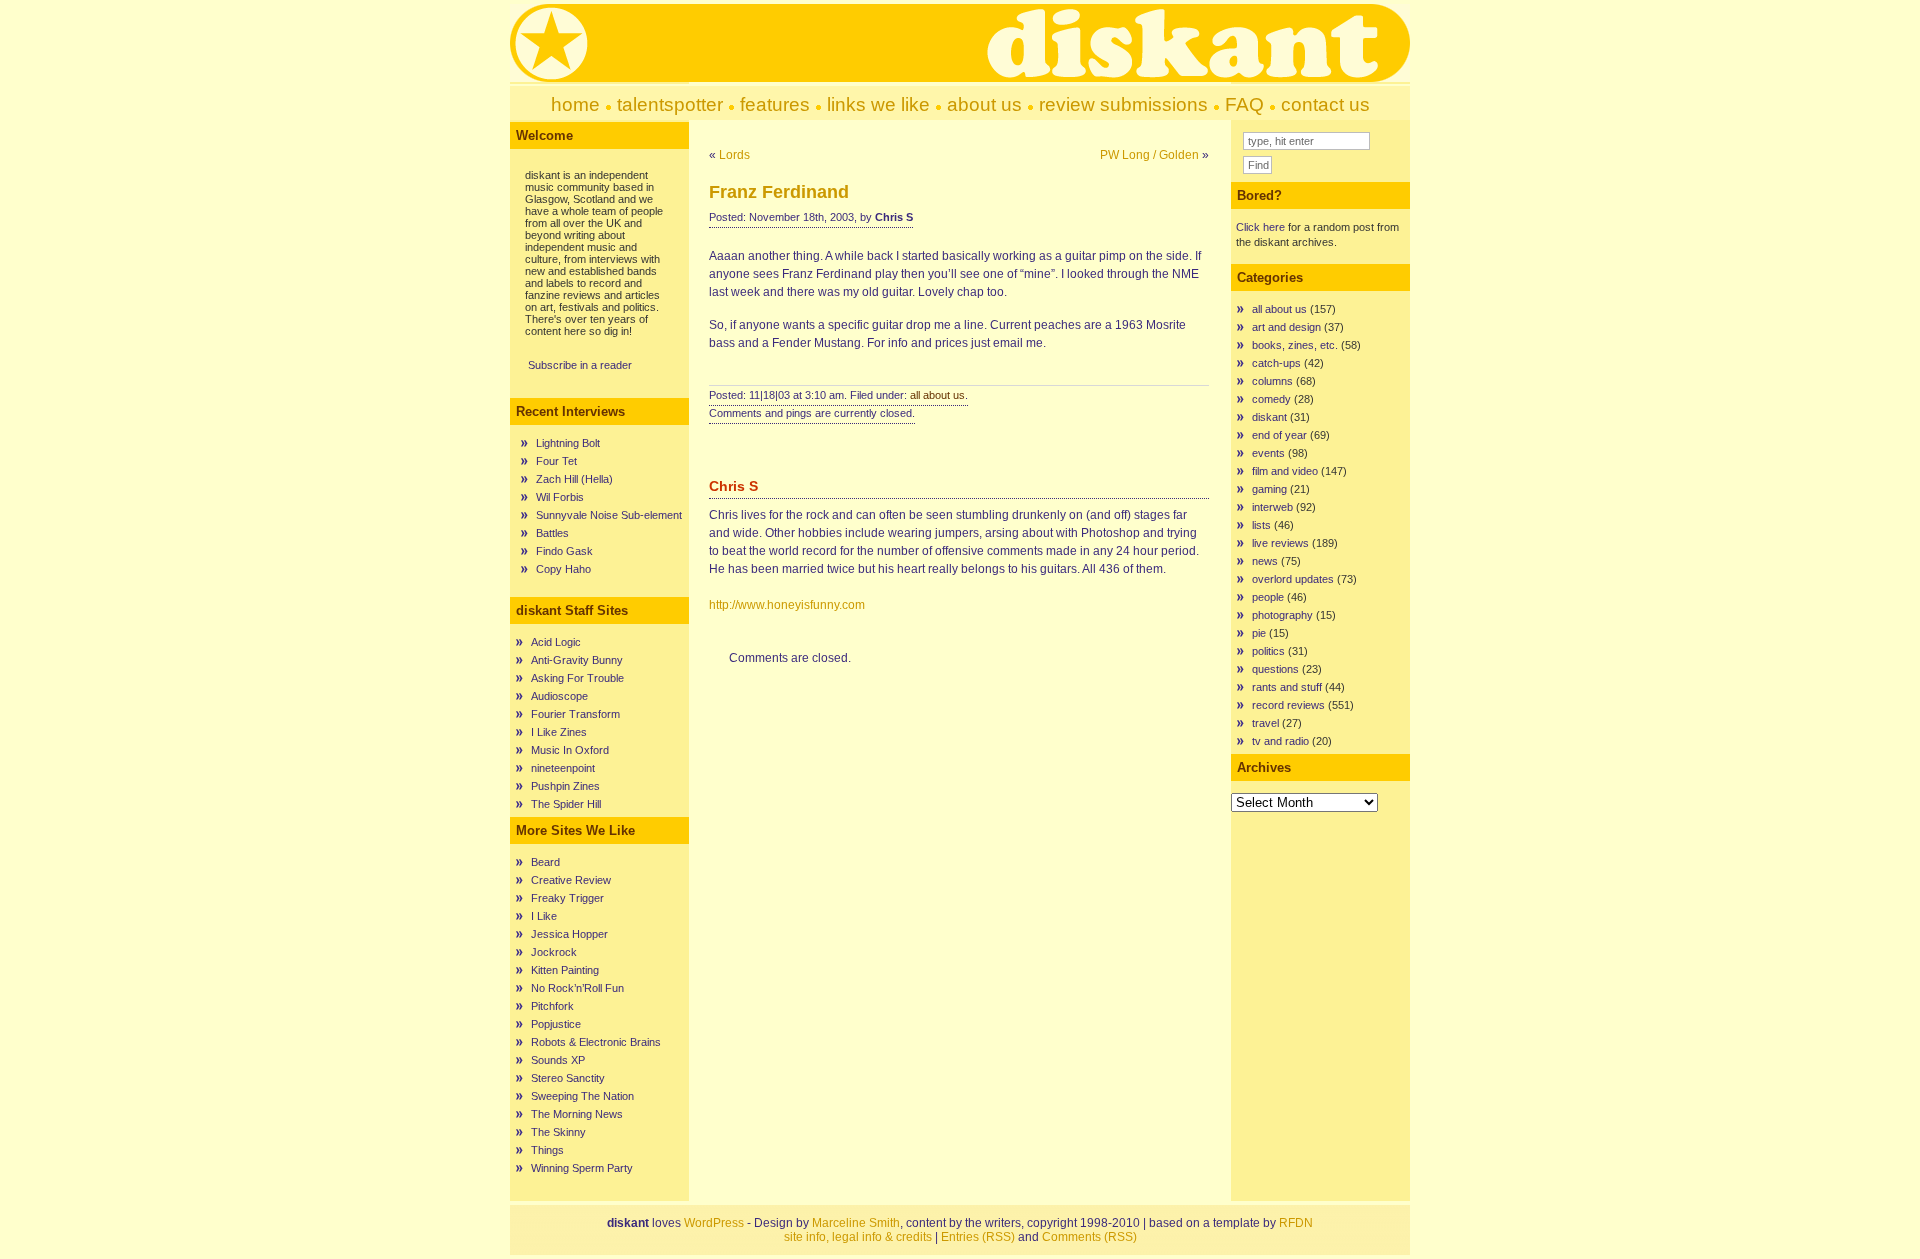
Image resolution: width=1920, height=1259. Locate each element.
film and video (1285, 471)
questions (1275, 669)
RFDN (1296, 1223)
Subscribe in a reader (580, 365)
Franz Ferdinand (779, 192)
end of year (1279, 435)
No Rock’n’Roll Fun (577, 988)
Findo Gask (564, 551)
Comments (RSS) (1089, 1237)
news (1265, 561)
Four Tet (556, 461)
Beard (545, 862)
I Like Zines (559, 732)
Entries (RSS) (978, 1237)
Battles (552, 533)
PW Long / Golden (1149, 155)
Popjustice (556, 1024)
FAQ (1244, 104)
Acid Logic (556, 642)
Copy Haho (563, 569)
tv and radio (1280, 741)
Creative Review (571, 880)
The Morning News (577, 1114)
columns (1272, 381)
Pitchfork (552, 1006)
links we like (878, 104)
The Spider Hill (566, 804)
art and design (1286, 327)
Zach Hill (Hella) (574, 479)
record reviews (1288, 705)
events (1268, 453)
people (1268, 597)
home (575, 104)
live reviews (1280, 543)
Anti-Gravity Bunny (577, 660)
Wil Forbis (560, 497)
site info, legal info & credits (858, 1237)
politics (1268, 651)
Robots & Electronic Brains (596, 1042)
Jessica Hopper (569, 934)
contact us (1325, 104)
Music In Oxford (570, 750)
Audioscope (559, 696)
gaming (1269, 489)
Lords (734, 155)
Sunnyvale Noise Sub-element (609, 515)
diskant (1269, 417)
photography (1282, 615)
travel (1265, 723)
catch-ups (1276, 363)
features (775, 104)
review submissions (1123, 104)
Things (547, 1150)
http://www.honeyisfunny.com (787, 605)
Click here (1260, 227)
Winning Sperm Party (582, 1168)
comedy (1271, 399)
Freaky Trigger (567, 898)
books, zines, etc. (1295, 345)
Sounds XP (558, 1060)
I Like (544, 916)
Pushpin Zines (565, 786)
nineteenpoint (563, 768)
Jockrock (554, 952)
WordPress (714, 1223)
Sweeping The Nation (582, 1096)
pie (1259, 633)
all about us (937, 395)
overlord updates (1293, 579)
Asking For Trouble (577, 678)
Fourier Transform (575, 714)
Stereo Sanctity (568, 1078)
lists (1261, 525)
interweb (1272, 507)
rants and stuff (1287, 687)
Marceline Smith (856, 1223)
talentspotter (670, 104)
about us (984, 104)
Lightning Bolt (568, 443)
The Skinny (558, 1132)
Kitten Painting (565, 970)
